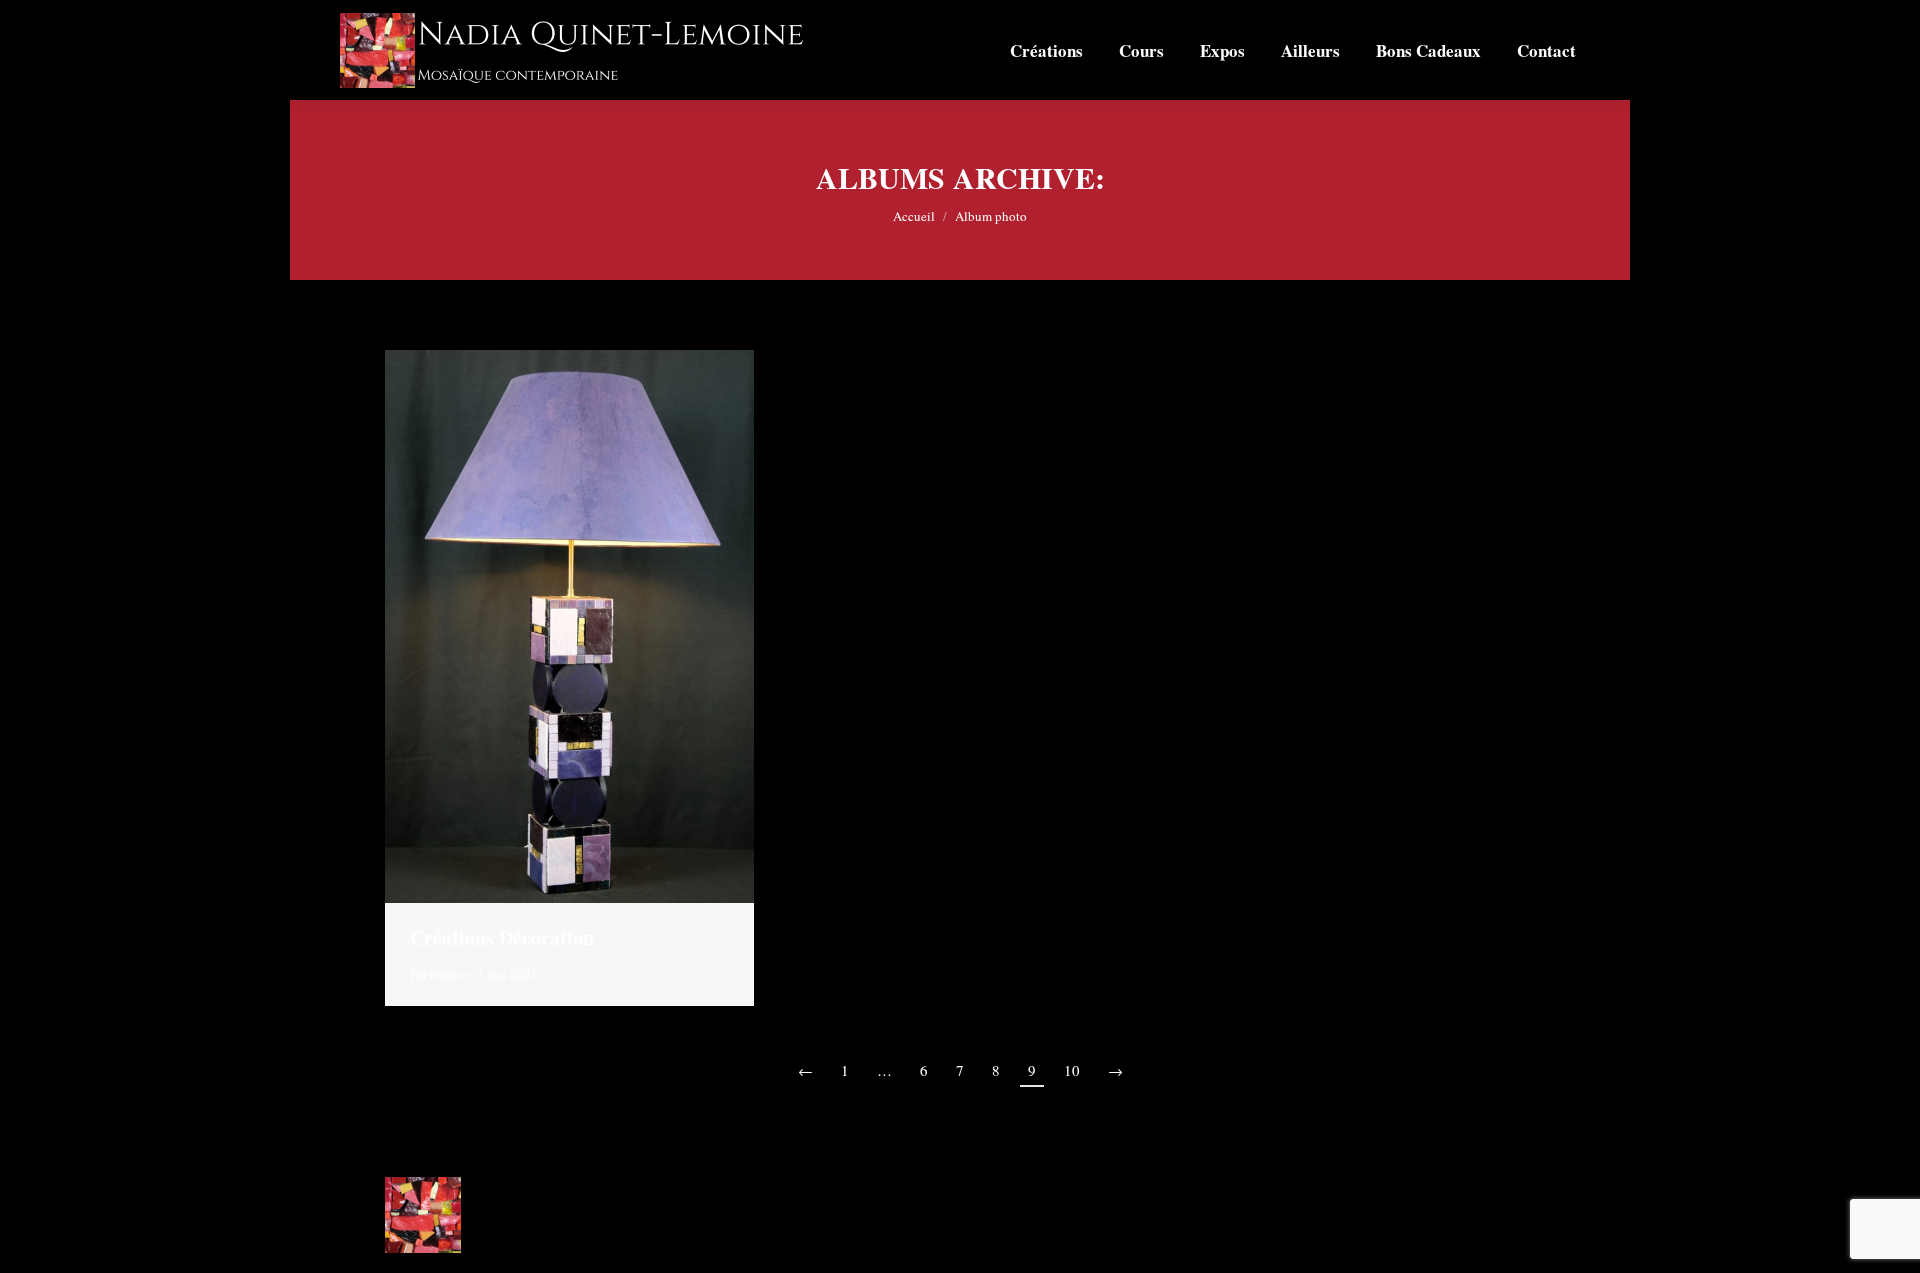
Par (436, 974)
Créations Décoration (502, 937)
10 (1072, 1070)
